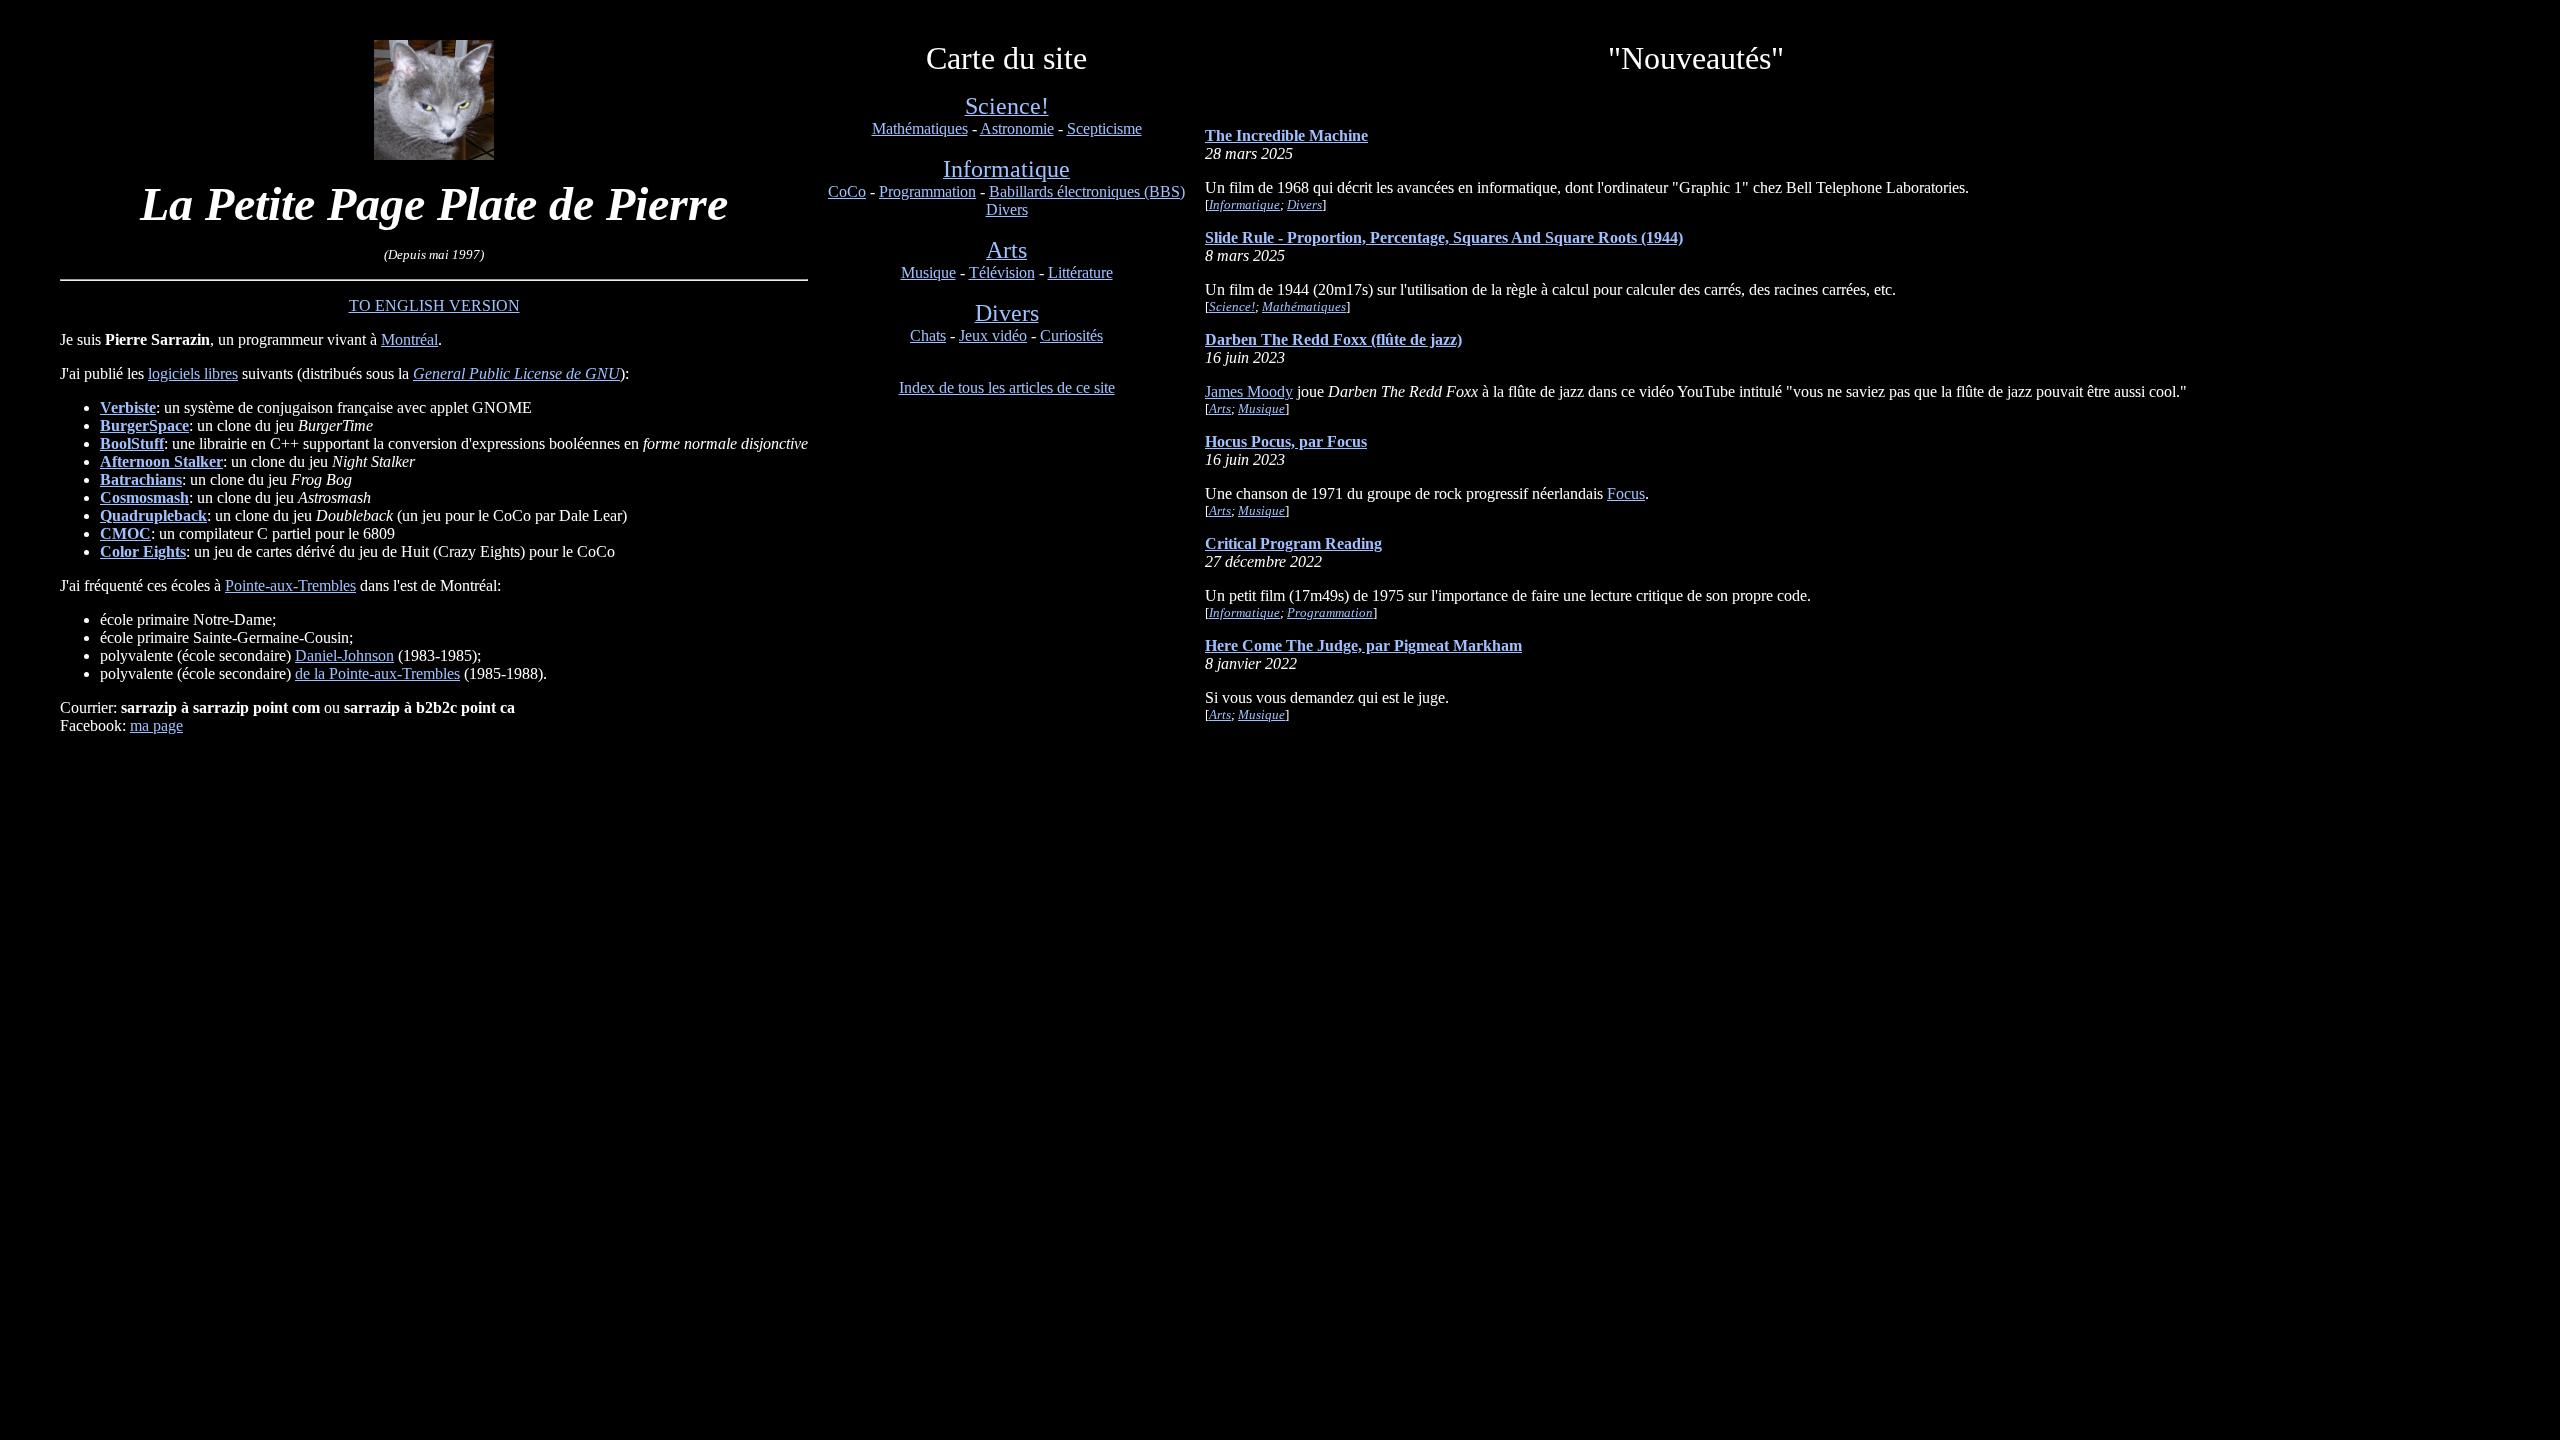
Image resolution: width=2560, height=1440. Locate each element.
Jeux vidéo (993, 335)
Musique (928, 272)
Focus (1626, 493)
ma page (156, 725)
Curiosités (1071, 335)
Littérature (1080, 272)
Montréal (409, 339)
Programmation (927, 191)
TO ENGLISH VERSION (434, 305)
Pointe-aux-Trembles (290, 585)
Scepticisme (1104, 128)
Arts (1220, 408)
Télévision (1002, 272)
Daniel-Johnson (344, 655)
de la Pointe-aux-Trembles (377, 673)
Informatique (1244, 204)
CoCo (847, 191)
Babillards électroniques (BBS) (1087, 191)
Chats (928, 335)
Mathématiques (920, 128)
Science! (1232, 306)
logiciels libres (193, 373)
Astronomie (1017, 128)
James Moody (1249, 391)
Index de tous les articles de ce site (1007, 387)
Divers (1007, 209)
